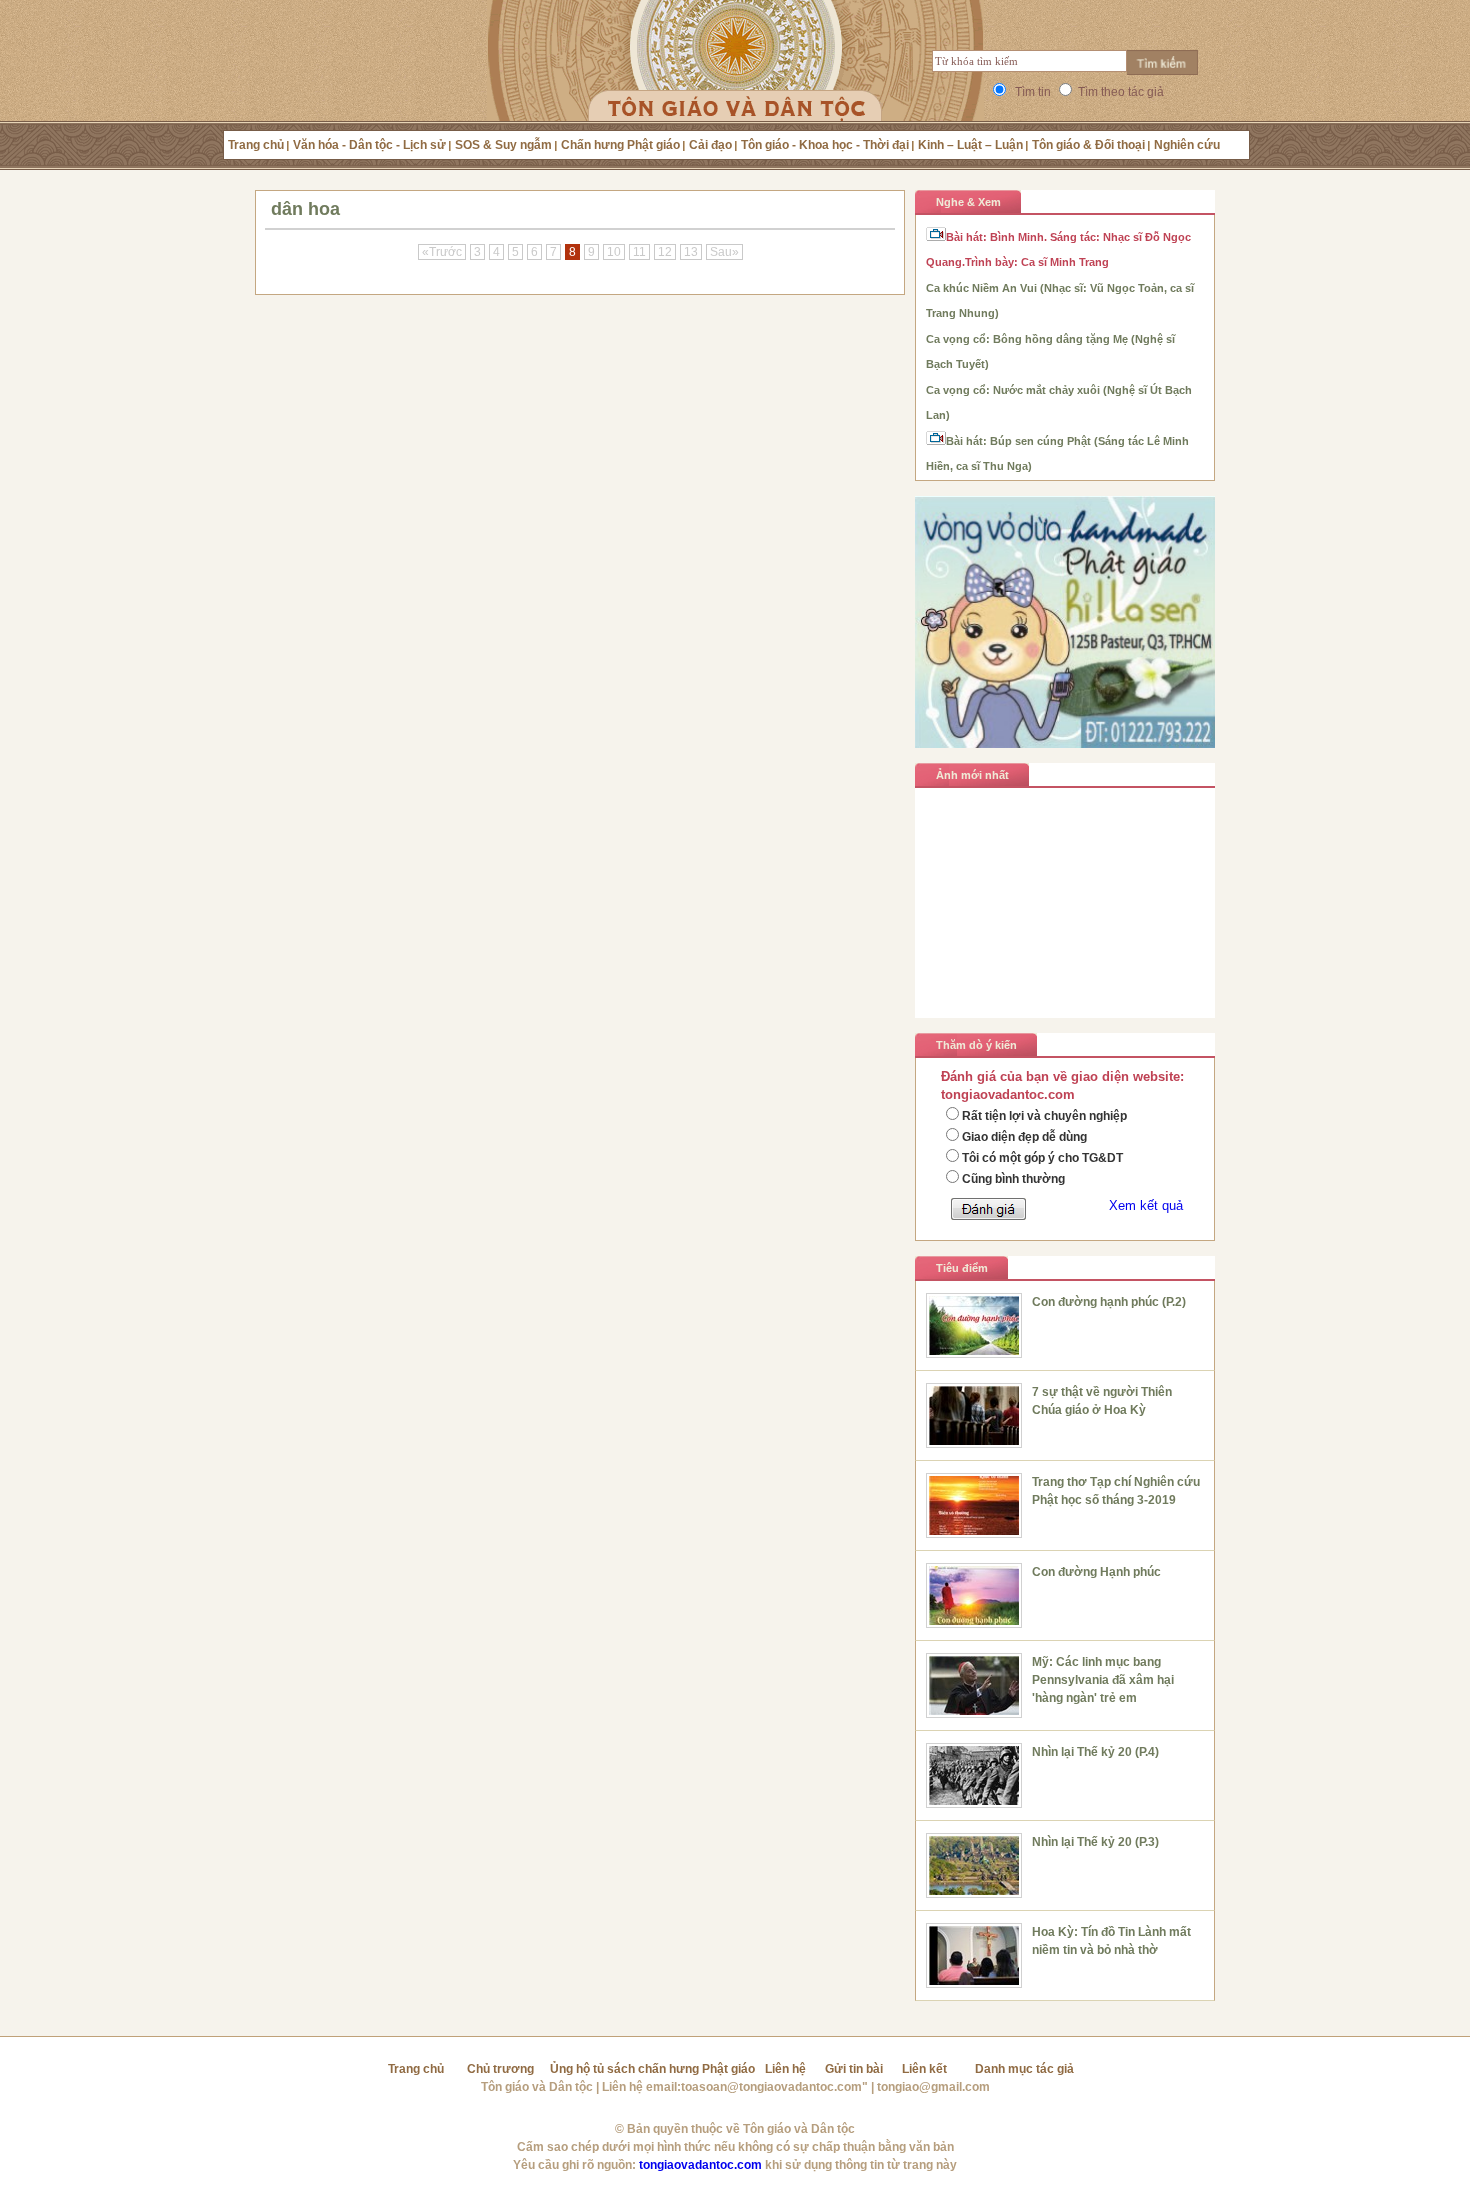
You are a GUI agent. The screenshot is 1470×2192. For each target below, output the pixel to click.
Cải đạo (710, 145)
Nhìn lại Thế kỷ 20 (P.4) (1095, 1752)
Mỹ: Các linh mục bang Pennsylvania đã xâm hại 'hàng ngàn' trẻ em (1103, 1680)
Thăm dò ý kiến (976, 1045)
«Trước (442, 252)
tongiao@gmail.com (933, 2087)
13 (691, 252)
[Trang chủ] (735, 85)
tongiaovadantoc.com (700, 2165)
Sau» (724, 252)
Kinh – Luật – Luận (970, 145)
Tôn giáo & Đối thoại (1088, 145)
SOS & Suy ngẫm (503, 145)
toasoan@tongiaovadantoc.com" (774, 2087)
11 (639, 252)
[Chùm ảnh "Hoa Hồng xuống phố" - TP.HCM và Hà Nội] (1065, 981)
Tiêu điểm (962, 1268)
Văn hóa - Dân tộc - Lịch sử (369, 145)
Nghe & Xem (968, 202)
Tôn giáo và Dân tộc (537, 2087)
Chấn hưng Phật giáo (620, 145)
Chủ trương (500, 2069)
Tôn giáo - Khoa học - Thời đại (825, 145)
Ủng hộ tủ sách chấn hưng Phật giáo (652, 2069)
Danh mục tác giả (1024, 2069)
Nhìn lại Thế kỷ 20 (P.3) (1095, 1842)
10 (614, 252)
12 (665, 252)
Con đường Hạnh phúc (1096, 1572)
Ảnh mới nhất (972, 775)
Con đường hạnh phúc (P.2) (1109, 1302)
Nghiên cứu (1187, 145)
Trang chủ (256, 145)
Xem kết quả (1146, 1205)
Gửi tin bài (854, 2069)
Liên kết (924, 2069)
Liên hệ (785, 2069)
